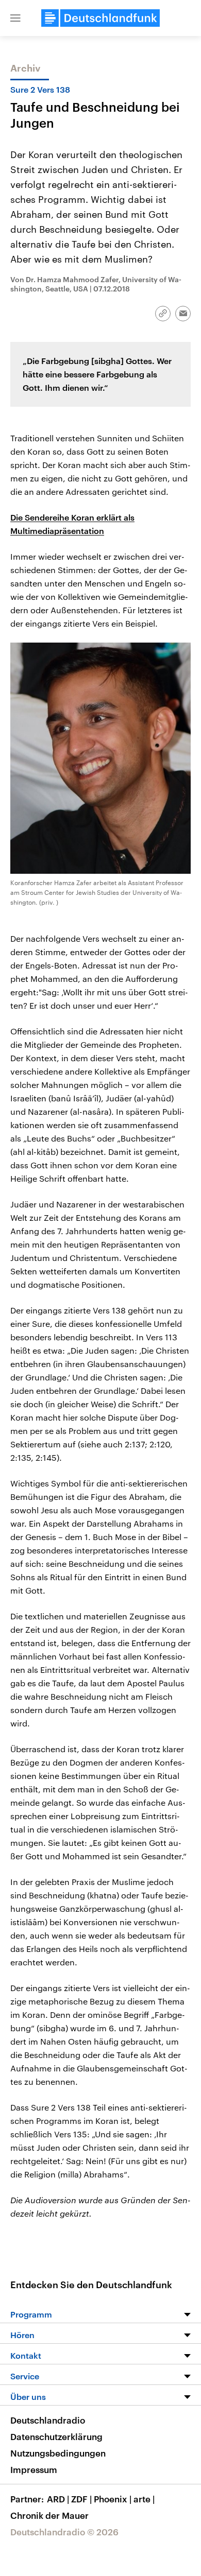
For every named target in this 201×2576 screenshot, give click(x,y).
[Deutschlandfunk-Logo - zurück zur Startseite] (100, 18)
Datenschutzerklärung (56, 2436)
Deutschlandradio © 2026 (64, 2532)
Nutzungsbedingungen (58, 2453)
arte (144, 2499)
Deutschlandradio (48, 2420)
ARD (58, 2499)
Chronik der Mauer (49, 2515)
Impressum (34, 2469)
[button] (15, 18)
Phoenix (113, 2499)
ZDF (81, 2499)
